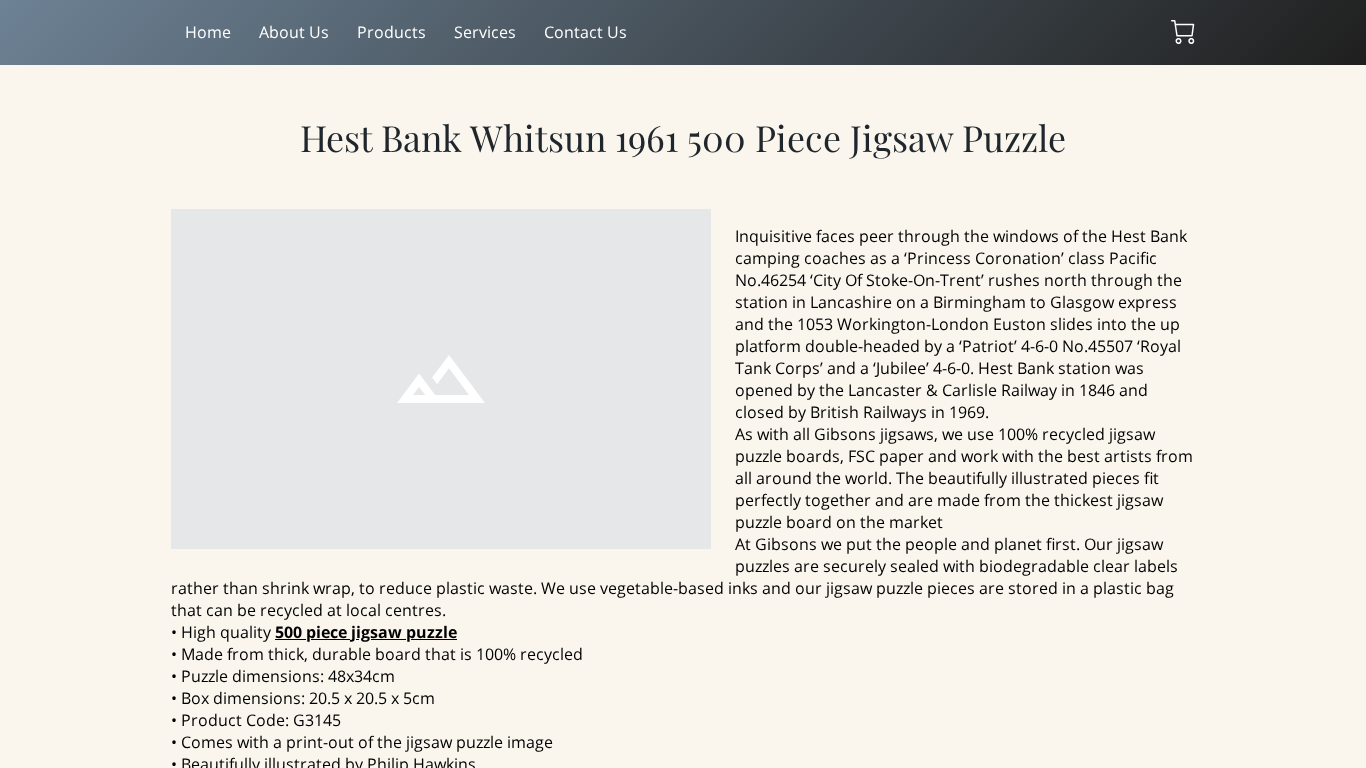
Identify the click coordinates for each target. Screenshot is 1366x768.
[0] (1183, 32)
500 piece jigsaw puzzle (366, 632)
